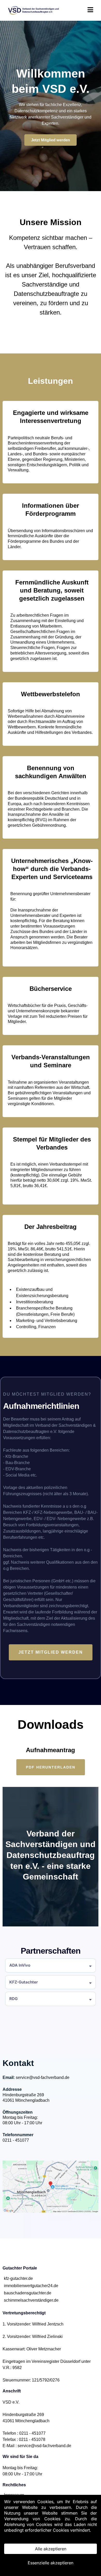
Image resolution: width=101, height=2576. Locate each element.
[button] (90, 11)
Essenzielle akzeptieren (51, 2563)
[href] (51, 2187)
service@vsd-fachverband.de (43, 2077)
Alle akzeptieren (51, 2549)
